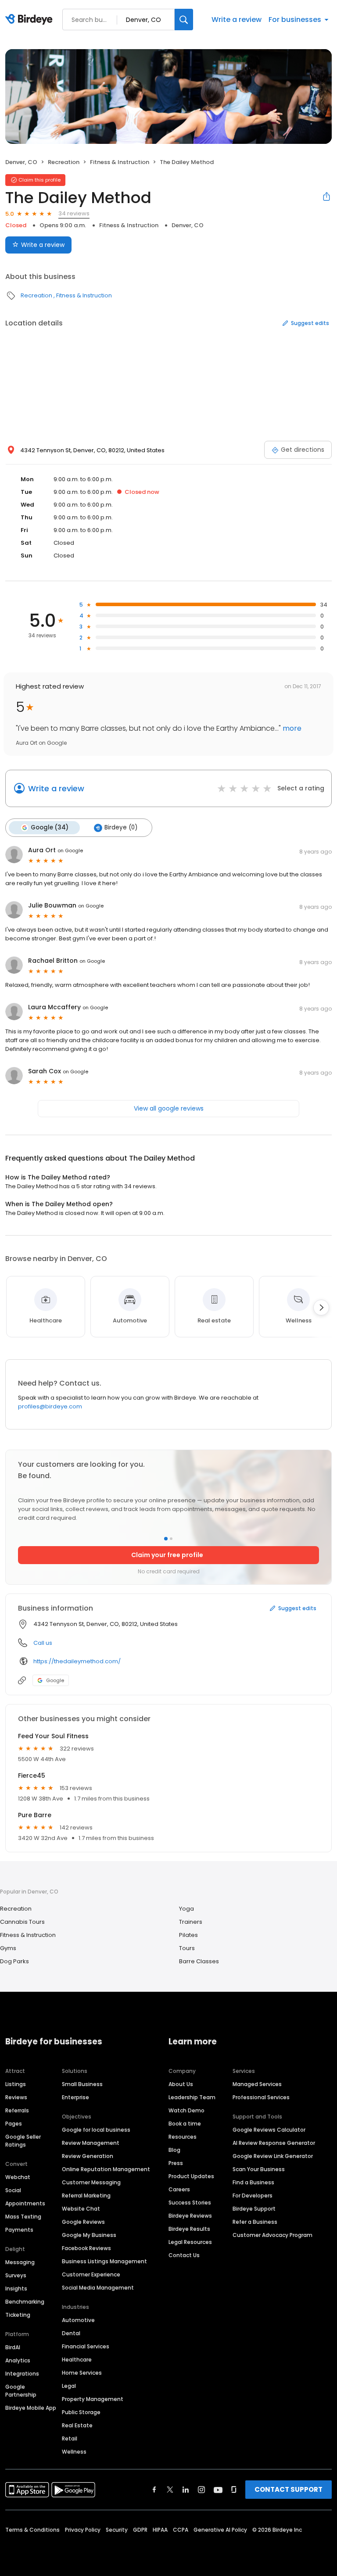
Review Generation (88, 2156)
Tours (187, 1948)
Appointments (25, 2203)
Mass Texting (23, 2217)
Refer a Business (255, 2222)
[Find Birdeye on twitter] (170, 2490)
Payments (19, 2230)
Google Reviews (83, 2222)
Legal (69, 2386)
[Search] (184, 20)
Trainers (191, 1922)
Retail (70, 2438)
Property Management (93, 2399)
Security (117, 2530)
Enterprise (75, 2097)
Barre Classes (199, 1961)
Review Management (91, 2143)
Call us (43, 1643)
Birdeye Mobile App (31, 2408)
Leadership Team (192, 2097)
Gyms (8, 1948)
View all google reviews (169, 1108)
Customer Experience (91, 2274)
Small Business (82, 2084)
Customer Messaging (91, 2182)
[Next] (321, 1308)
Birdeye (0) (121, 827)
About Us (181, 2084)
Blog (174, 2150)
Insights (16, 2288)
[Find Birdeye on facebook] (154, 2490)
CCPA (181, 2530)
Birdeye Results (189, 2229)
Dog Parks (14, 1961)
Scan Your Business (259, 2169)
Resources (183, 2137)
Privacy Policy (83, 2530)
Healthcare (77, 2360)
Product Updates (191, 2176)
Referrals (17, 2110)
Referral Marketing (86, 2195)
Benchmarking (25, 2302)
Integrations (22, 2374)
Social (13, 2190)
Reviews (16, 2097)
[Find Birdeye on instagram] (201, 2490)
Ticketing (18, 2315)
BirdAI (13, 2347)
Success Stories (190, 2203)
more (291, 728)
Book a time (185, 2124)
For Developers (253, 2195)
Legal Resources (190, 2242)
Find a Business (253, 2182)
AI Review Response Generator (274, 2143)
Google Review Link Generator (273, 2156)
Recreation (64, 162)
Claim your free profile (167, 1555)
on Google (70, 850)
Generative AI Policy (220, 2530)
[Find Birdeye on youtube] (218, 2490)
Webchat (18, 2177)
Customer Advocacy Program (272, 2235)
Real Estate (77, 2425)
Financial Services (86, 2346)
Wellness (74, 2452)
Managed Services (257, 2084)
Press (176, 2163)
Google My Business (89, 2235)
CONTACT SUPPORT (289, 2489)
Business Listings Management (104, 2261)
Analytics (18, 2360)
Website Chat (81, 2209)
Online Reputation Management (106, 2169)
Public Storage (81, 2412)
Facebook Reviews (86, 2248)
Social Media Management (98, 2288)
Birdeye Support (254, 2209)
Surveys (16, 2275)
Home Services (82, 2373)
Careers (179, 2189)
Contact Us (184, 2255)
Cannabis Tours (22, 1922)
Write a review (237, 20)
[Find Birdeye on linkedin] (186, 2490)
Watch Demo (186, 2110)
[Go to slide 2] (171, 1539)
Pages (14, 2124)
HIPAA (160, 2530)
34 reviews (74, 213)
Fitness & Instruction (120, 162)
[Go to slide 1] (166, 1539)
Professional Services (261, 2097)
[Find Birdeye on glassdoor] (234, 2490)
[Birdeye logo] (30, 20)
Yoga (186, 1909)
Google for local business (96, 2130)
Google (55, 1680)
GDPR (140, 2530)
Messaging (20, 2262)
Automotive (78, 2320)
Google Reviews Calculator (269, 2130)
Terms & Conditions (32, 2530)
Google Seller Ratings (23, 2141)
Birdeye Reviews (190, 2216)
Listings (16, 2084)
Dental (71, 2333)
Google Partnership (21, 2391)
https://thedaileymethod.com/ (77, 1661)
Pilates (188, 1935)
